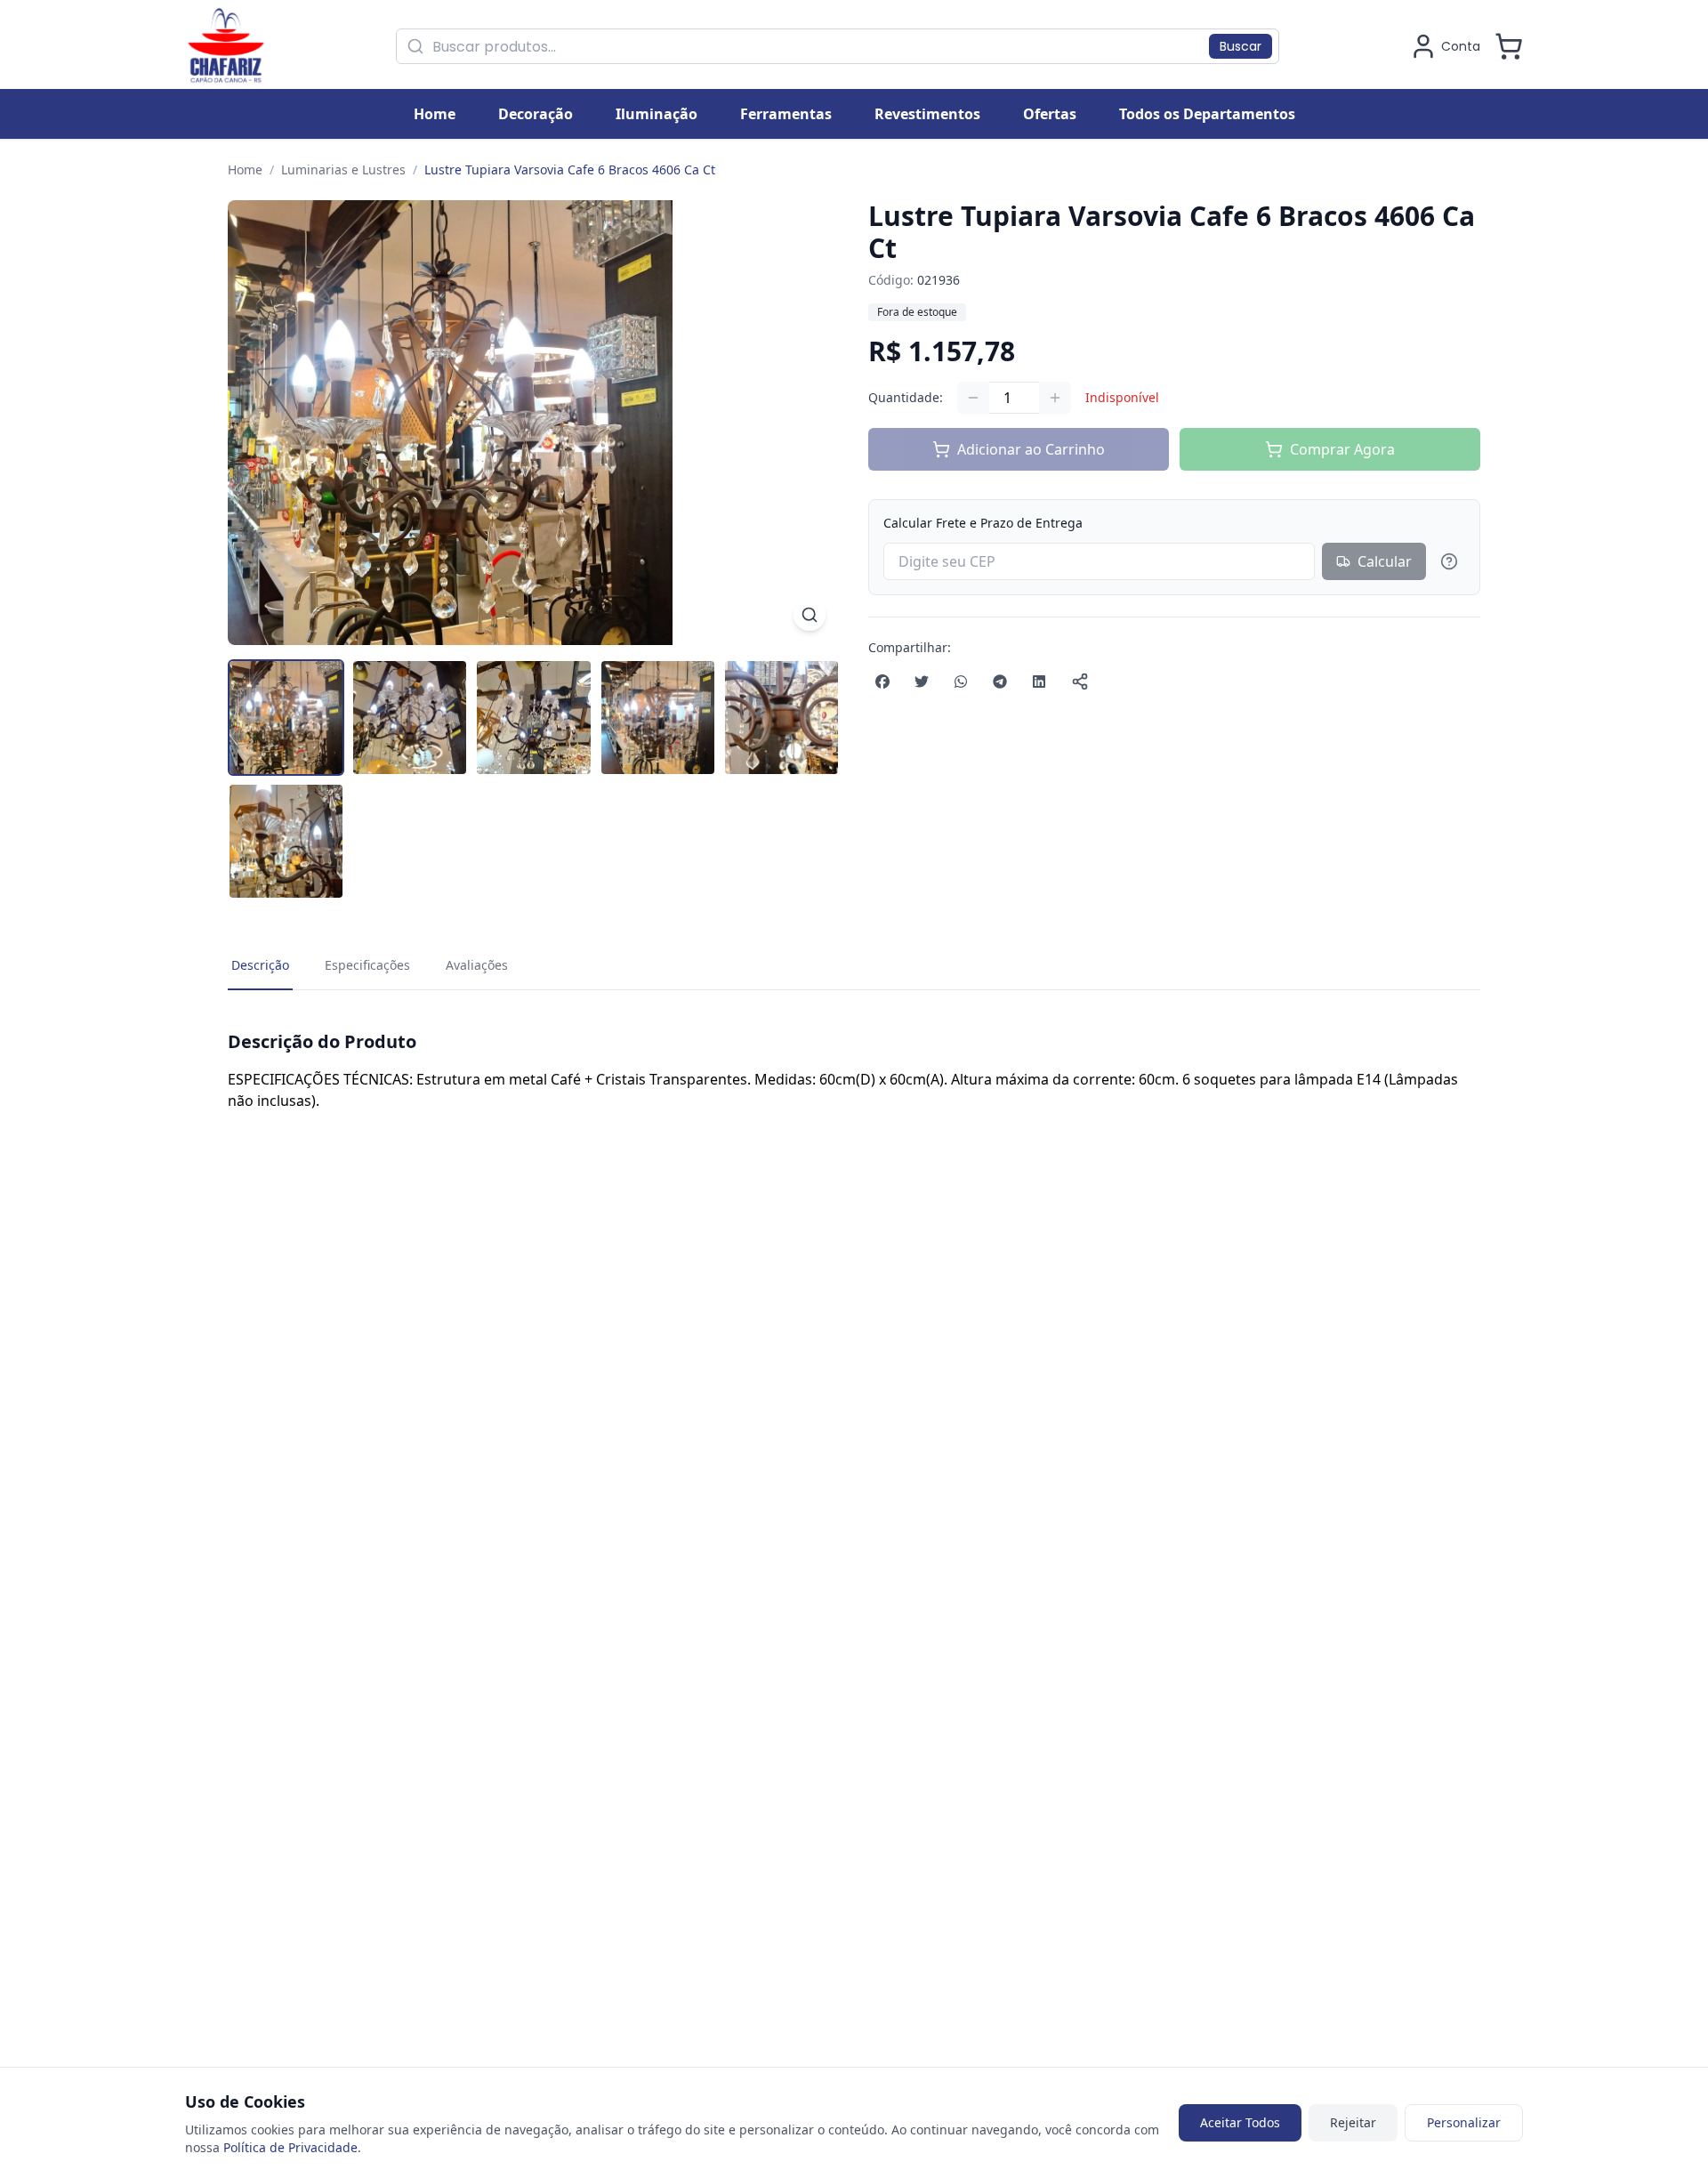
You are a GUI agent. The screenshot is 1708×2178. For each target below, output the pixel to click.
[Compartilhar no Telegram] (1000, 682)
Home (245, 169)
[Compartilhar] (1080, 682)
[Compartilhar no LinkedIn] (1039, 682)
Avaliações (477, 965)
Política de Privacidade (290, 2147)
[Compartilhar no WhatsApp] (961, 682)
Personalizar (1464, 2122)
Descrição (260, 965)
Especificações (367, 965)
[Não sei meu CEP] (1449, 561)
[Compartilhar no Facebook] (882, 682)
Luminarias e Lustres (343, 169)
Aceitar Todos (1240, 2122)
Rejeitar (1353, 2122)
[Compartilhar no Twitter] (922, 682)
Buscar (1241, 46)
